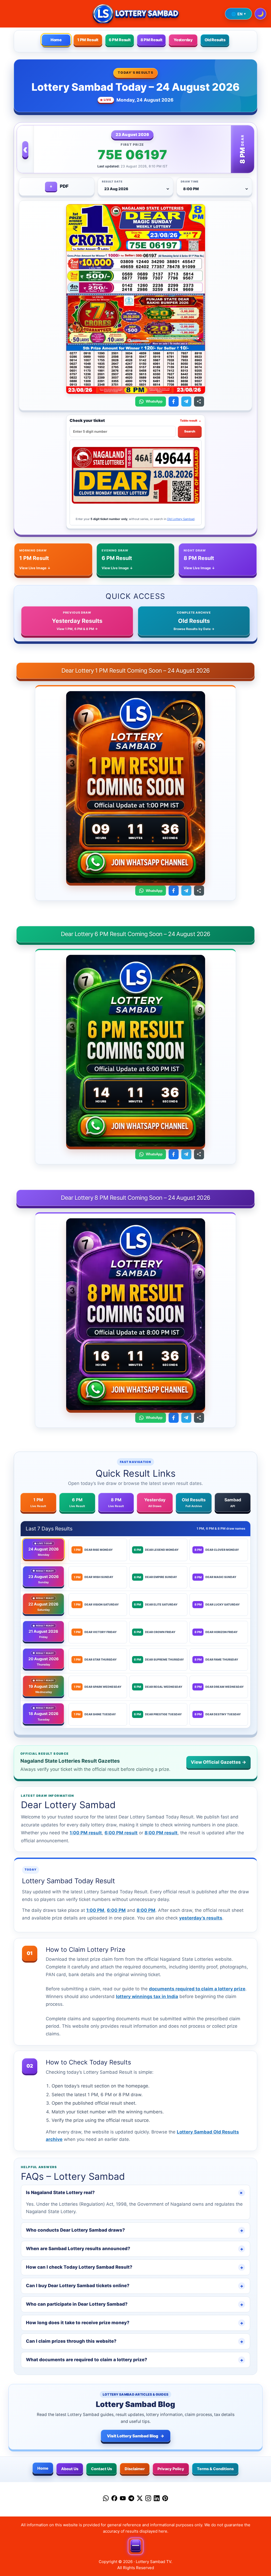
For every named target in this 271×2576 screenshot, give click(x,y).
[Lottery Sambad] (135, 14)
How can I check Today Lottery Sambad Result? (135, 2267)
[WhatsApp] (106, 2499)
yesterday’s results (201, 1918)
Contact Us (101, 2469)
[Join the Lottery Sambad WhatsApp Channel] (135, 864)
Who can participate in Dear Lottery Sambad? (135, 2304)
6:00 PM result (121, 1833)
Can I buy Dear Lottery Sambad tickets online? (135, 2286)
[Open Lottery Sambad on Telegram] (186, 402)
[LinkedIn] (157, 2499)
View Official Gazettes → (218, 1762)
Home (56, 40)
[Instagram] (148, 2499)
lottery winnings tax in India (147, 1996)
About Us (70, 2469)
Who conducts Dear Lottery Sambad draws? (135, 2230)
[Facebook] (114, 2499)
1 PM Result (88, 40)
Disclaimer (135, 2469)
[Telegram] (131, 2499)
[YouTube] (123, 2499)
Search (190, 431)
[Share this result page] (199, 402)
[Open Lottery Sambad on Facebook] (174, 402)
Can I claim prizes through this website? (135, 2341)
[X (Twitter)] (140, 2499)
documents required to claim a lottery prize (197, 1989)
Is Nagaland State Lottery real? (135, 2193)
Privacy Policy (171, 2469)
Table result (191, 420)
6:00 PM (116, 1910)
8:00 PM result (161, 1833)
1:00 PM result (86, 1833)
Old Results (215, 40)
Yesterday (183, 40)
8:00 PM (146, 1910)
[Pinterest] (165, 2499)
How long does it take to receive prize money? (135, 2323)
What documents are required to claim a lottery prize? (135, 2360)
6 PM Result (120, 40)
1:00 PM (95, 1910)
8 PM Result (152, 40)
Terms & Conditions (215, 2469)
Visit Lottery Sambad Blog (136, 2436)
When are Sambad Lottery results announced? (135, 2249)
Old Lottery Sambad (181, 519)
